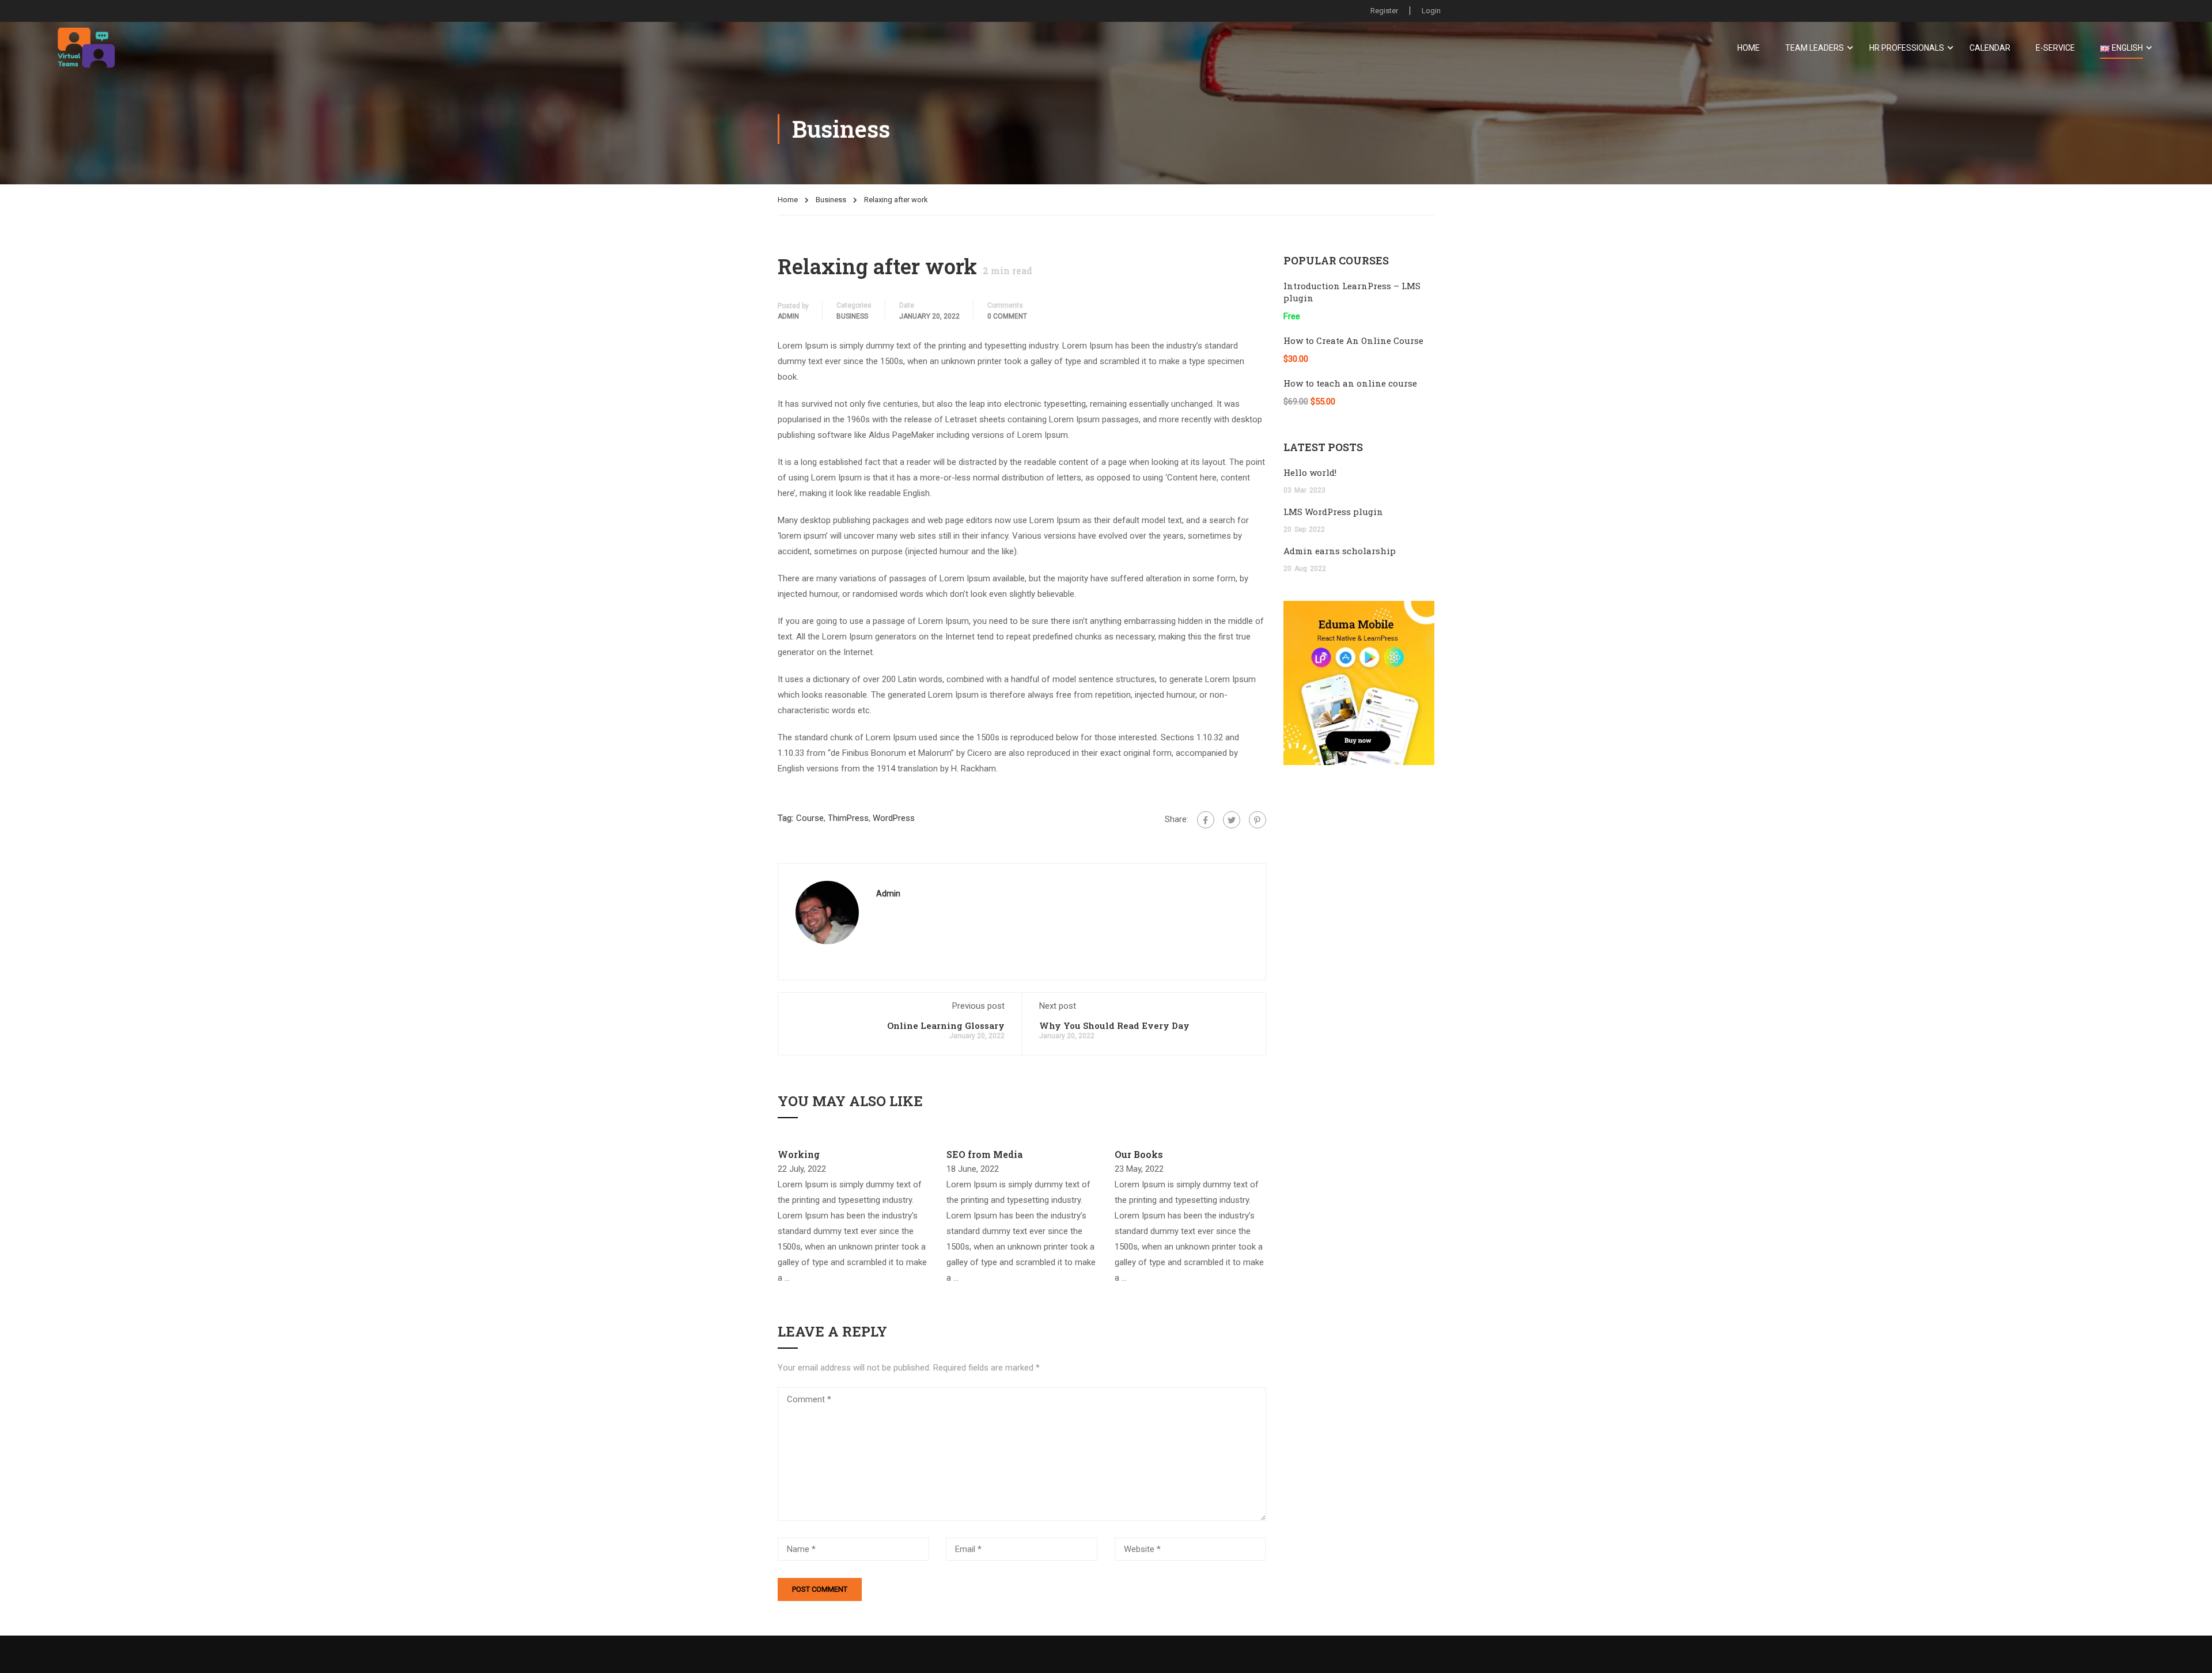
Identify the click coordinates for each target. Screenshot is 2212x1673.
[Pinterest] (1257, 820)
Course (810, 818)
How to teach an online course (1350, 383)
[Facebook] (1206, 820)
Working (799, 1154)
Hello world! (1310, 472)
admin (788, 316)
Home (1749, 48)
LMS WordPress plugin (1333, 512)
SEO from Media (984, 1154)
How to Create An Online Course (1353, 340)
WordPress (894, 818)
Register (1384, 11)
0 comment (1007, 316)
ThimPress (848, 818)
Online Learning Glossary (946, 1025)
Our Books (1139, 1154)
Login (1431, 11)
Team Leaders (1815, 48)
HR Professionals (1907, 48)
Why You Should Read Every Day (1114, 1025)
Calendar (1990, 48)
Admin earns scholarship (1340, 551)
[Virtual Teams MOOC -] (86, 48)
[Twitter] (1232, 820)
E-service (2055, 48)
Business (831, 200)
